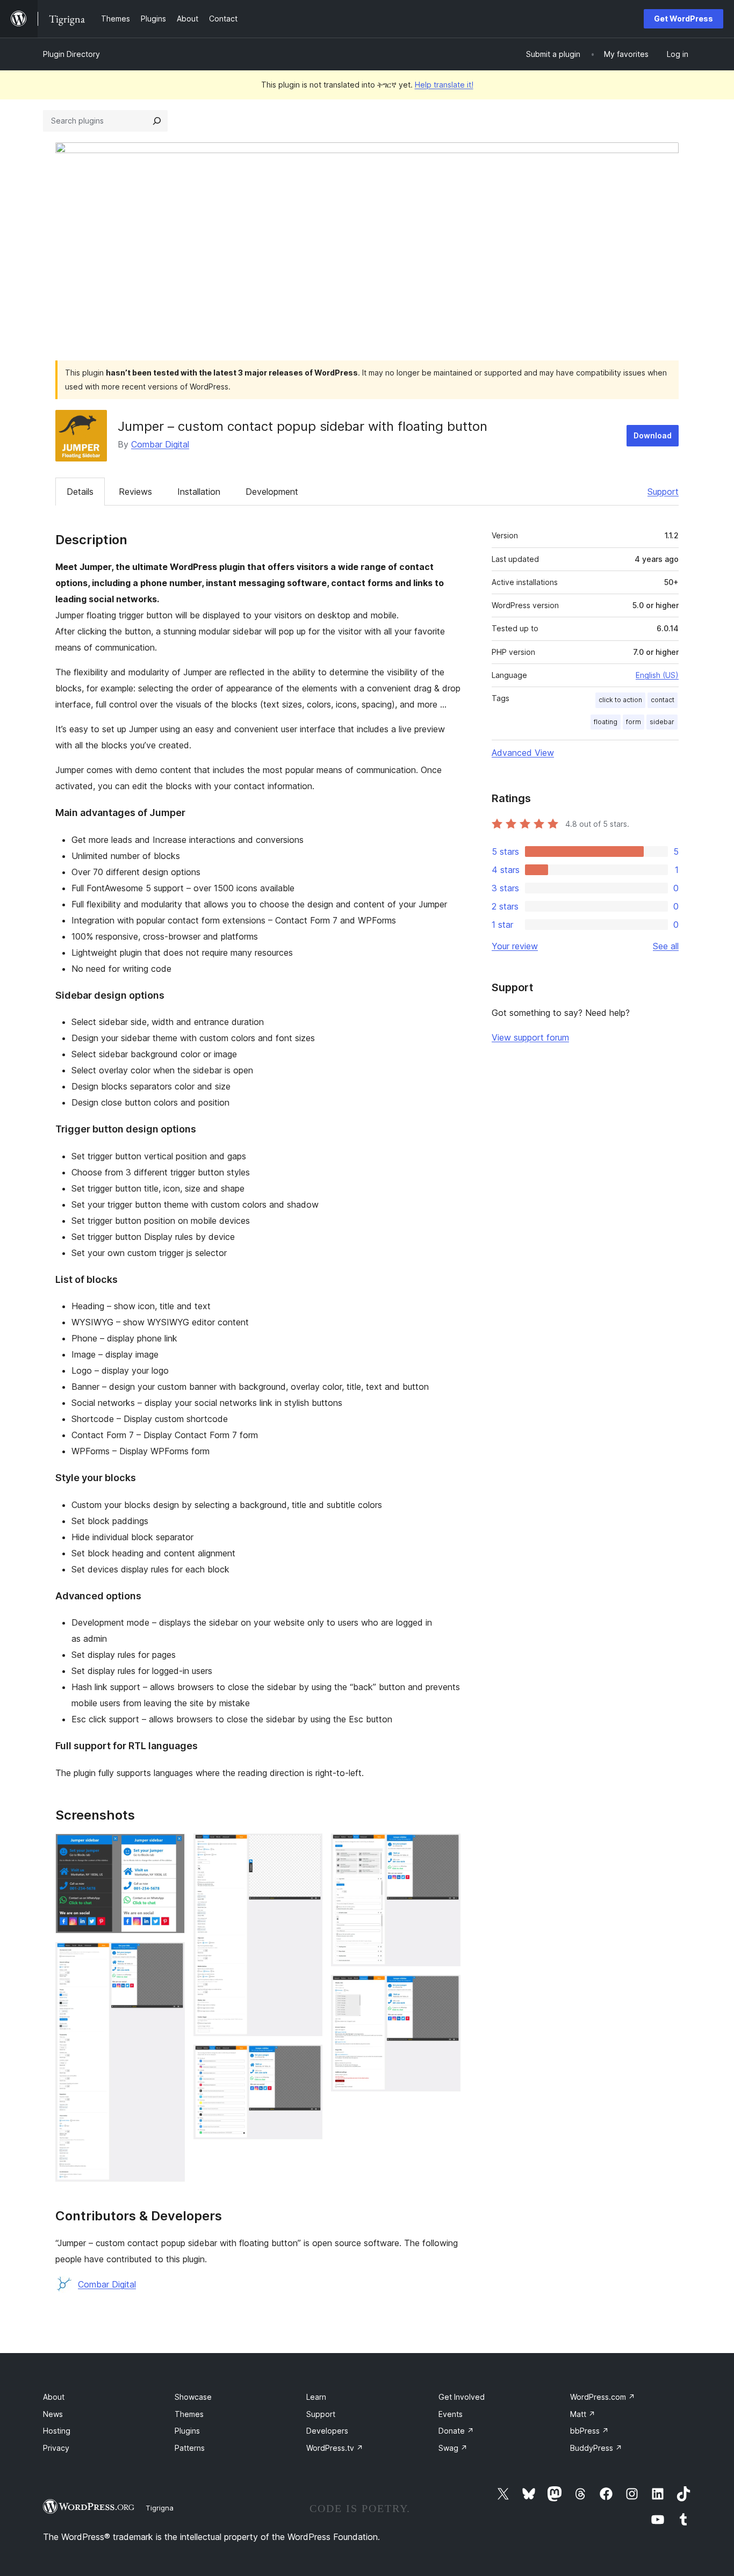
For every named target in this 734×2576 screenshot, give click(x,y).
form (634, 722)
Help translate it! (444, 85)
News (53, 2414)
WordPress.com (603, 2397)
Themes (189, 2414)
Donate (456, 2431)
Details (80, 492)
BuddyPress (596, 2448)
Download (653, 435)
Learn (316, 2397)
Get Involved (462, 2397)
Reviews (135, 492)
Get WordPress (683, 19)
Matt (583, 2414)
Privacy (56, 2448)
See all (666, 946)
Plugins (187, 2431)
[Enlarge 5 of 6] (446, 1848)
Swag (453, 2448)
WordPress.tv (335, 2448)
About (54, 2397)
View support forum (530, 1037)
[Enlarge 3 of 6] (308, 1848)
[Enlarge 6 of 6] (446, 1989)
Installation (199, 492)
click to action (620, 700)
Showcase (193, 2397)
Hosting (57, 2431)
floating (606, 722)
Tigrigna (160, 2508)
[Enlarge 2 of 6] (170, 1957)
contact (663, 700)
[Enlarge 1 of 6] (170, 1848)
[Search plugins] (157, 121)
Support (663, 492)
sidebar (662, 722)
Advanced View (523, 753)
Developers (327, 2431)
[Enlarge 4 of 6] (308, 2059)
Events (451, 2414)
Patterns (190, 2448)
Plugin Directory (71, 54)
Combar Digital (160, 444)
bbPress (589, 2431)
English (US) (657, 675)
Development (272, 492)
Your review (515, 946)
